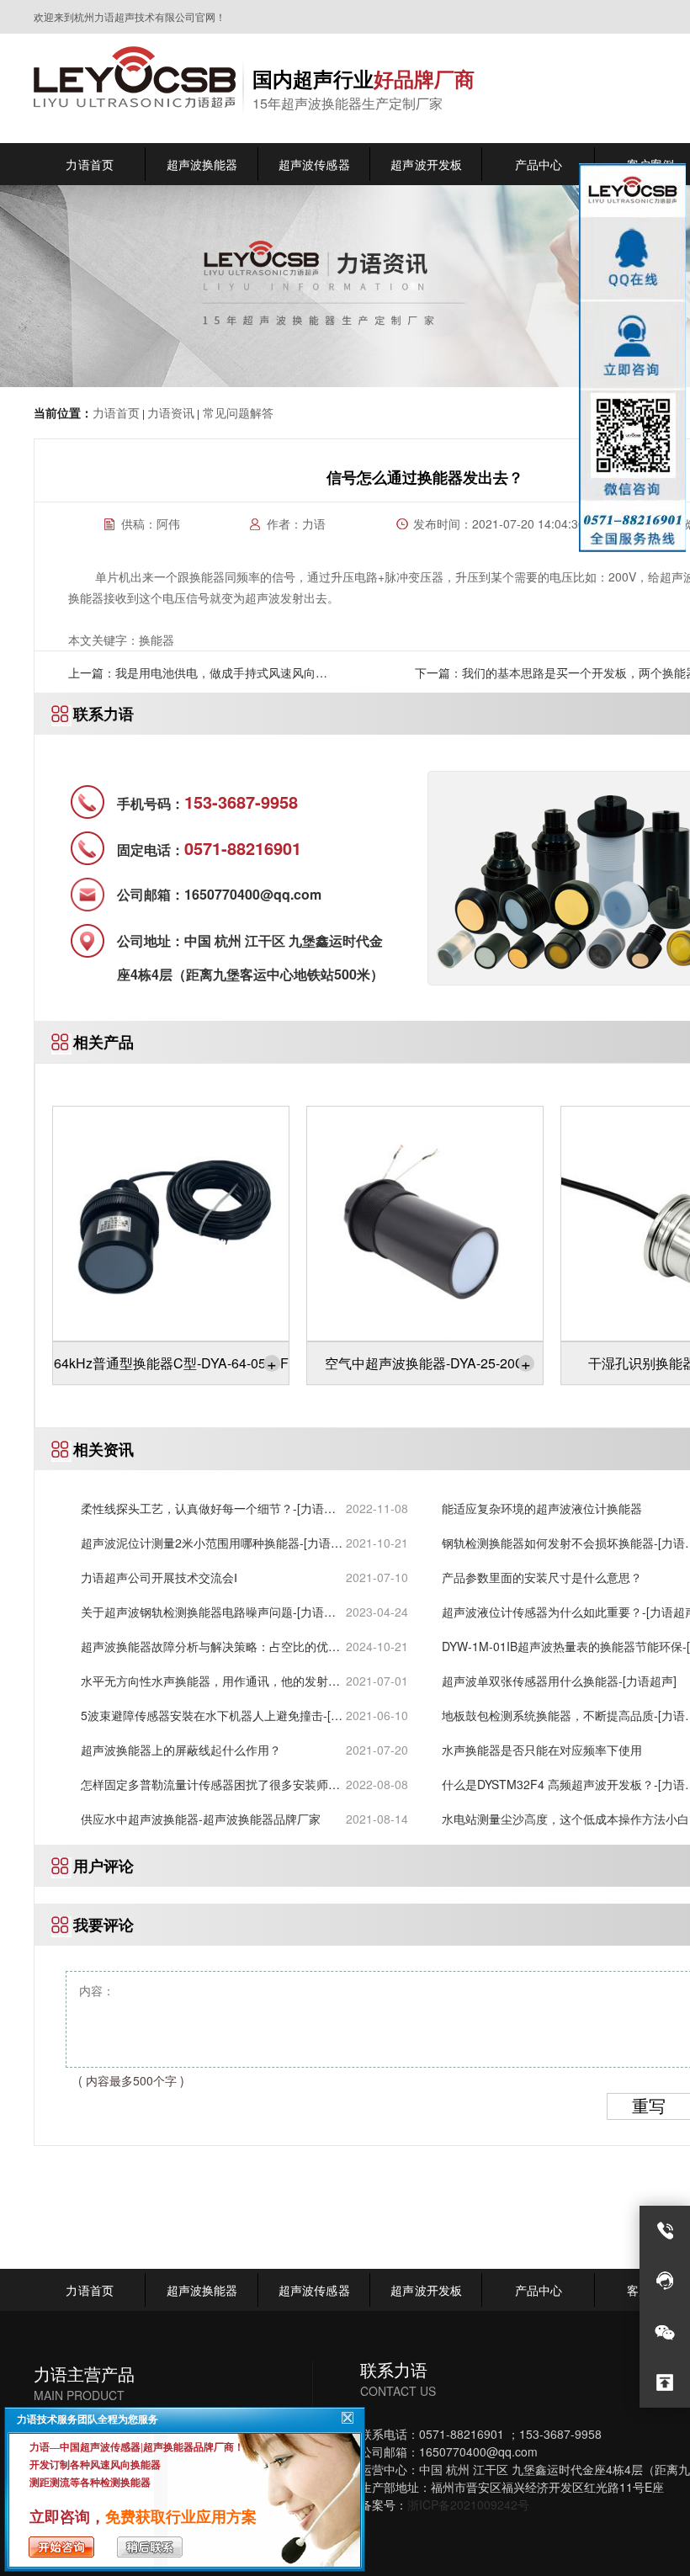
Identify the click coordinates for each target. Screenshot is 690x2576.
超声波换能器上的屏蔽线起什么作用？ (181, 1750)
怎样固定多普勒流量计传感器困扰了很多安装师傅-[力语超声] (212, 1785)
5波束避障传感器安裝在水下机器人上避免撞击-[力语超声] (212, 1716)
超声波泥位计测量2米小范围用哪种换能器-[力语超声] (212, 1543)
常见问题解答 (236, 412)
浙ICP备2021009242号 (468, 2504)
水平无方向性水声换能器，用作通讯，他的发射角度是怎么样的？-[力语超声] (210, 1681)
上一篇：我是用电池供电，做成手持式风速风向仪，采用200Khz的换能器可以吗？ (192, 678)
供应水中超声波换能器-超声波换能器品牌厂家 (201, 1819)
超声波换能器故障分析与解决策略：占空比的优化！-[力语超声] (204, 1647)
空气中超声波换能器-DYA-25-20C (428, 1363)
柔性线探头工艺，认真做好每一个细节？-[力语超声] (208, 1508)
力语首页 (116, 412)
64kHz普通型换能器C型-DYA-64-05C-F (171, 1363)
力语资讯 (171, 412)
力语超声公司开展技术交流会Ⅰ (159, 1577)
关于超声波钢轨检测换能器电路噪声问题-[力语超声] (208, 1612)
